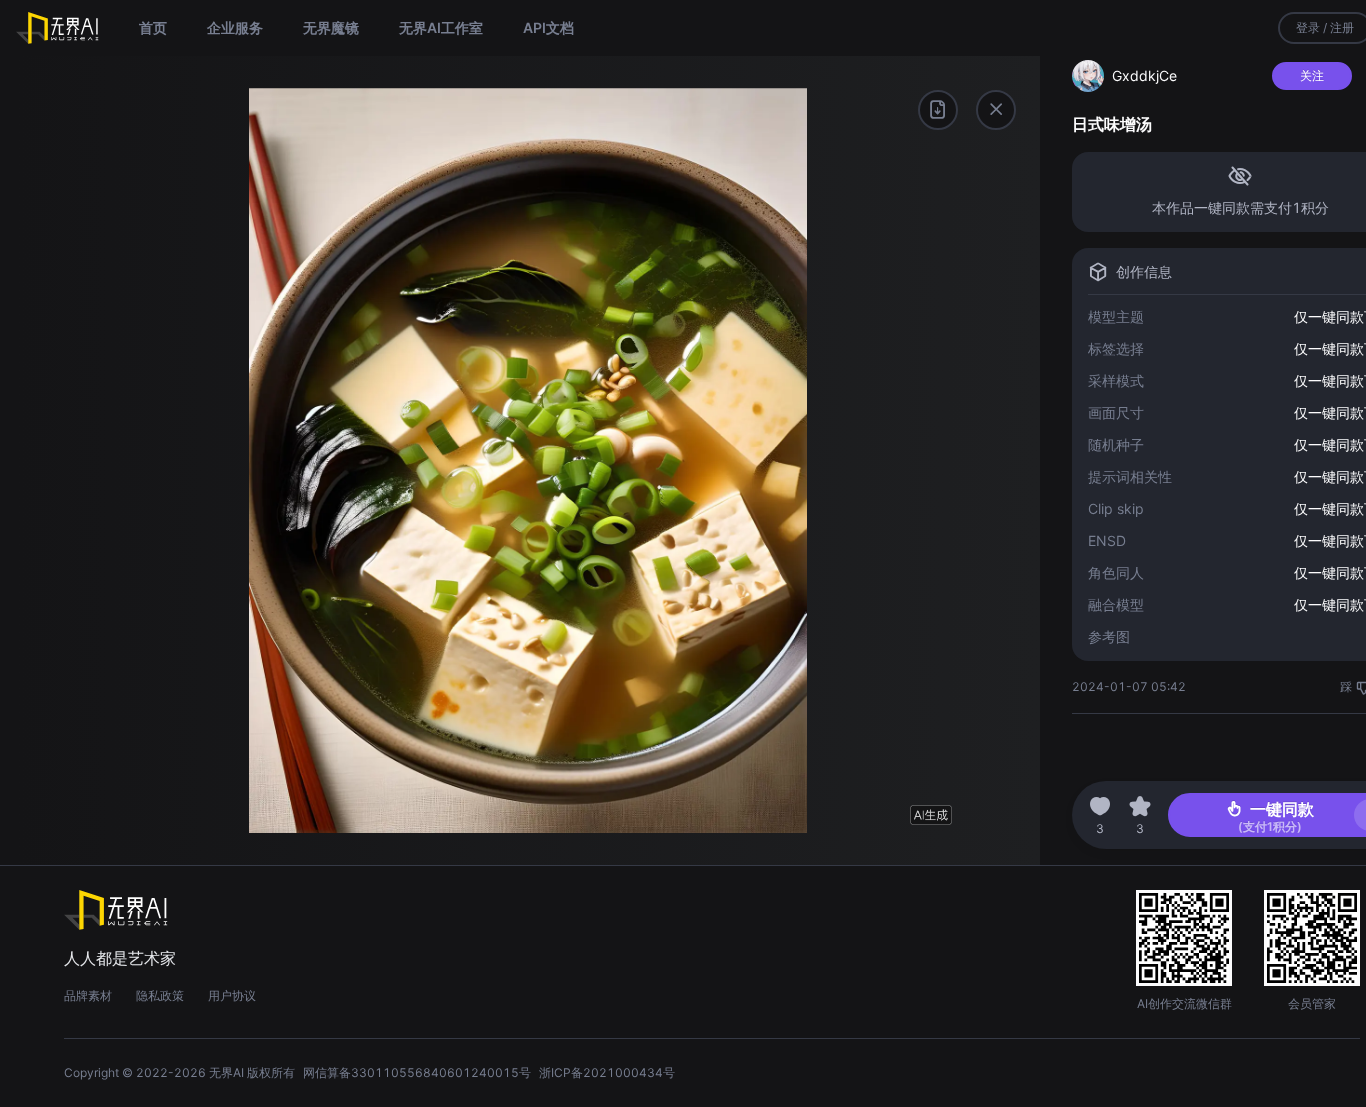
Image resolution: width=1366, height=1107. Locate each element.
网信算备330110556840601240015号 (417, 1072)
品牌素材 (88, 995)
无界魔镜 (331, 27)
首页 (153, 27)
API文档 (548, 27)
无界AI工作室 (441, 27)
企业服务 (235, 27)
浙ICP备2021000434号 (607, 1072)
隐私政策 (160, 995)
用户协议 (232, 995)
